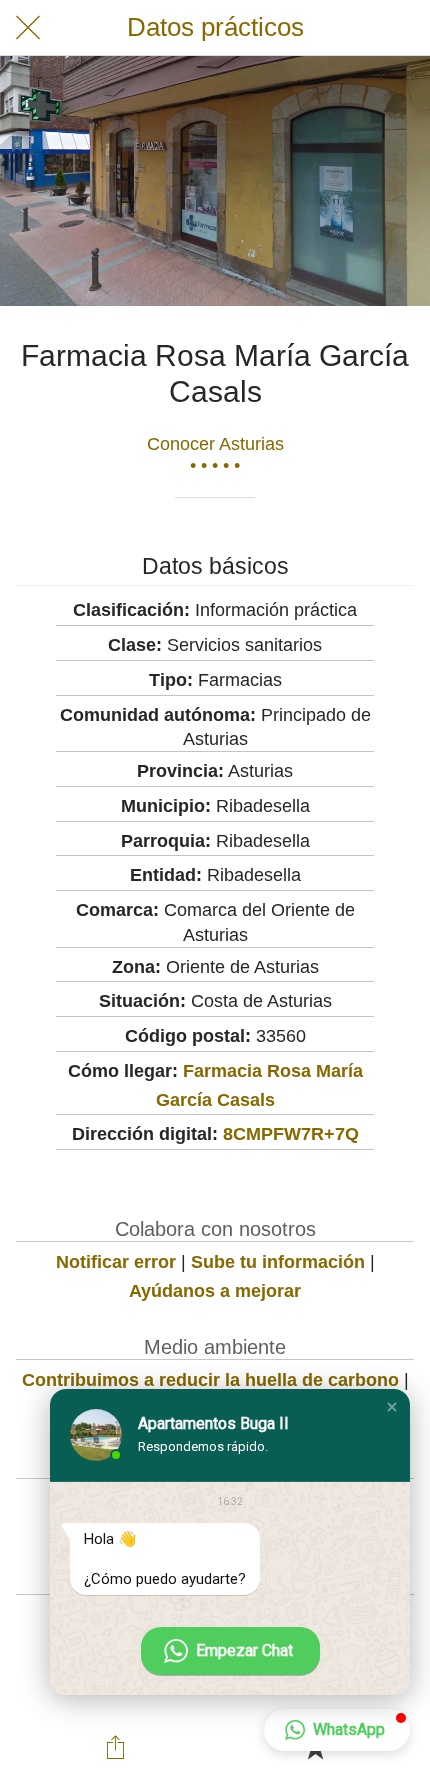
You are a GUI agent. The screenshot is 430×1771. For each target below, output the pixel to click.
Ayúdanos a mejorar (215, 1291)
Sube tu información (278, 1262)
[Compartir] (116, 1747)
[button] (392, 1407)
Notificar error (116, 1262)
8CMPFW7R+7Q (291, 1134)
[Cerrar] (28, 28)
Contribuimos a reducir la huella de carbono (210, 1380)
